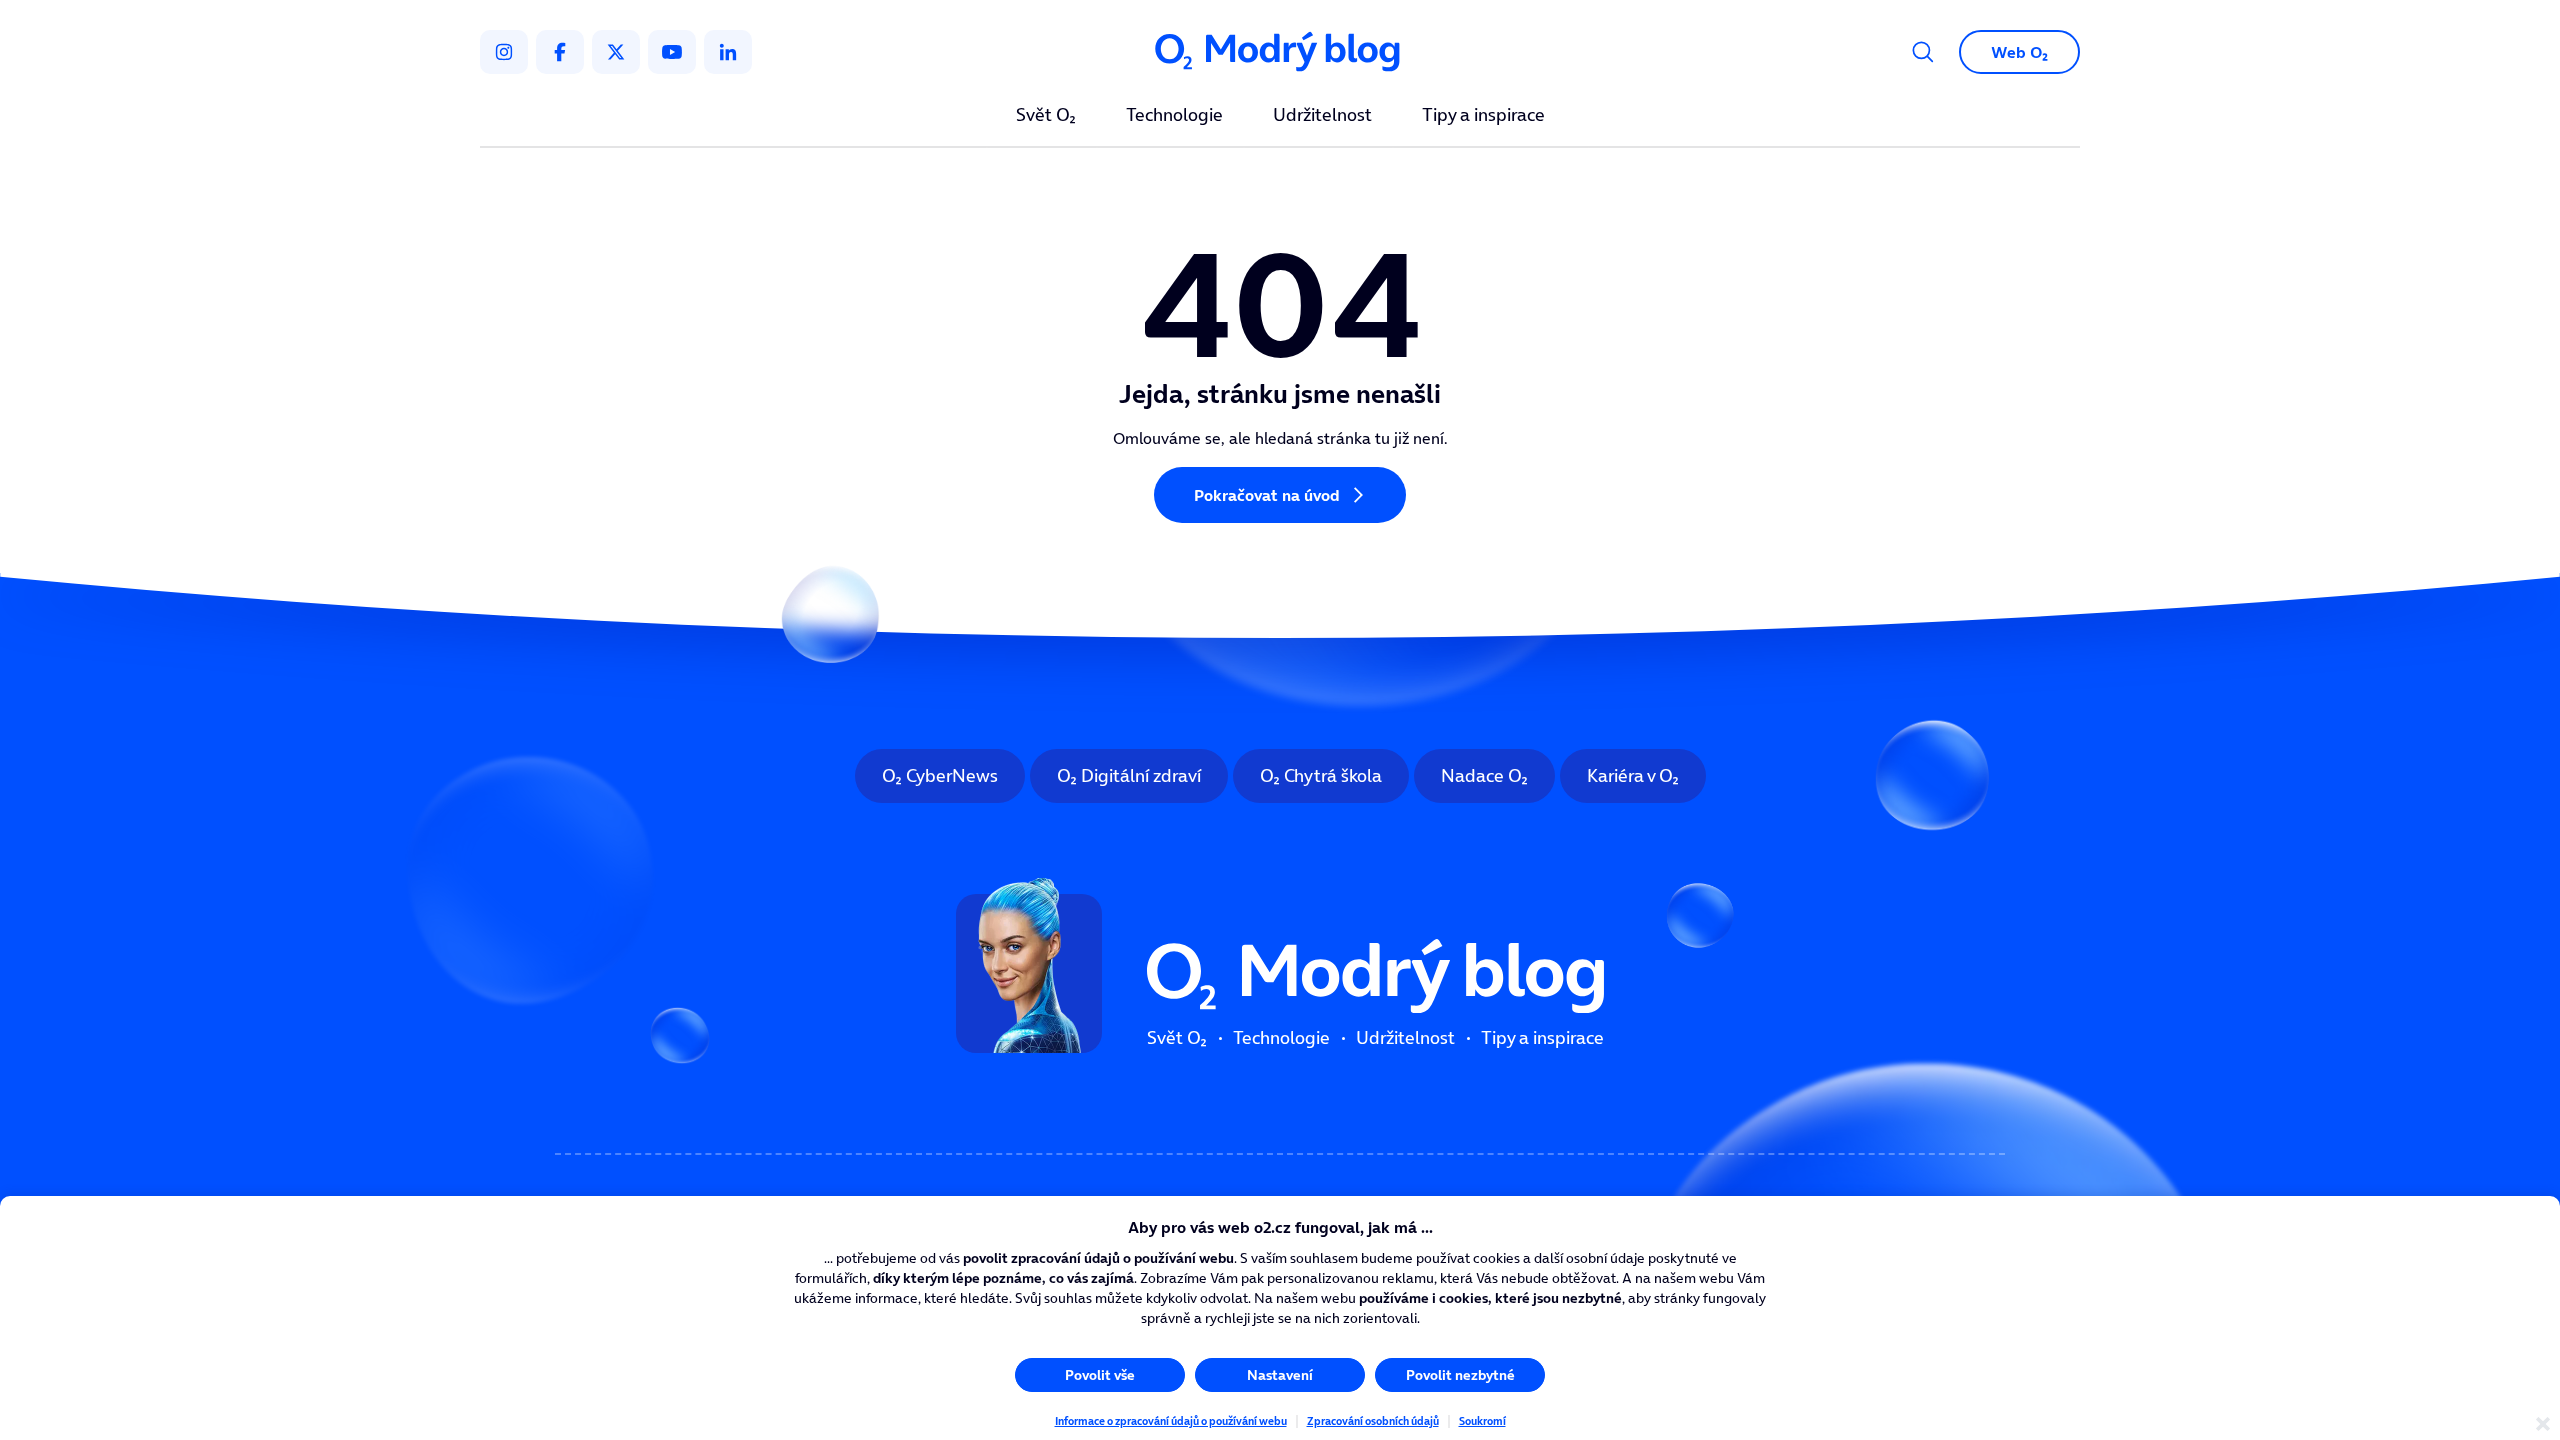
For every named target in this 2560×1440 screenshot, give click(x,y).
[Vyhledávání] (1923, 52)
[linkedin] (728, 52)
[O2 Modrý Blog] (1280, 52)
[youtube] (672, 52)
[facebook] (560, 52)
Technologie (1174, 116)
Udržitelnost (1322, 116)
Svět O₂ (1046, 116)
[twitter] (616, 52)
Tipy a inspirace (1483, 116)
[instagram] (504, 52)
